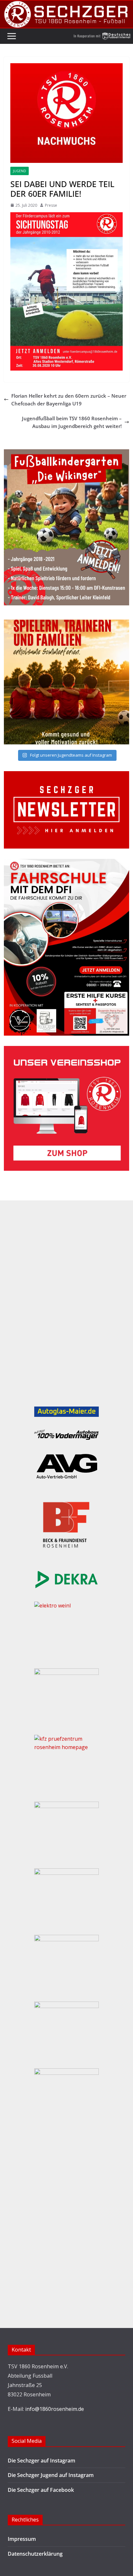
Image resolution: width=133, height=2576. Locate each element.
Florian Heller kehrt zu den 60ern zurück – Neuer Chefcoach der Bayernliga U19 (69, 400)
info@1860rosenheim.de (55, 2409)
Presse (51, 205)
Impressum (22, 2539)
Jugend (20, 171)
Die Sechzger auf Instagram (41, 2461)
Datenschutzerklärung (35, 2554)
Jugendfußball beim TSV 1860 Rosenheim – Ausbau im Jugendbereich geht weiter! (72, 422)
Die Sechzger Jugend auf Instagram (51, 2475)
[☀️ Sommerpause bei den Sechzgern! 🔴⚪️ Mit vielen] (66, 682)
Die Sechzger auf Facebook (41, 2490)
